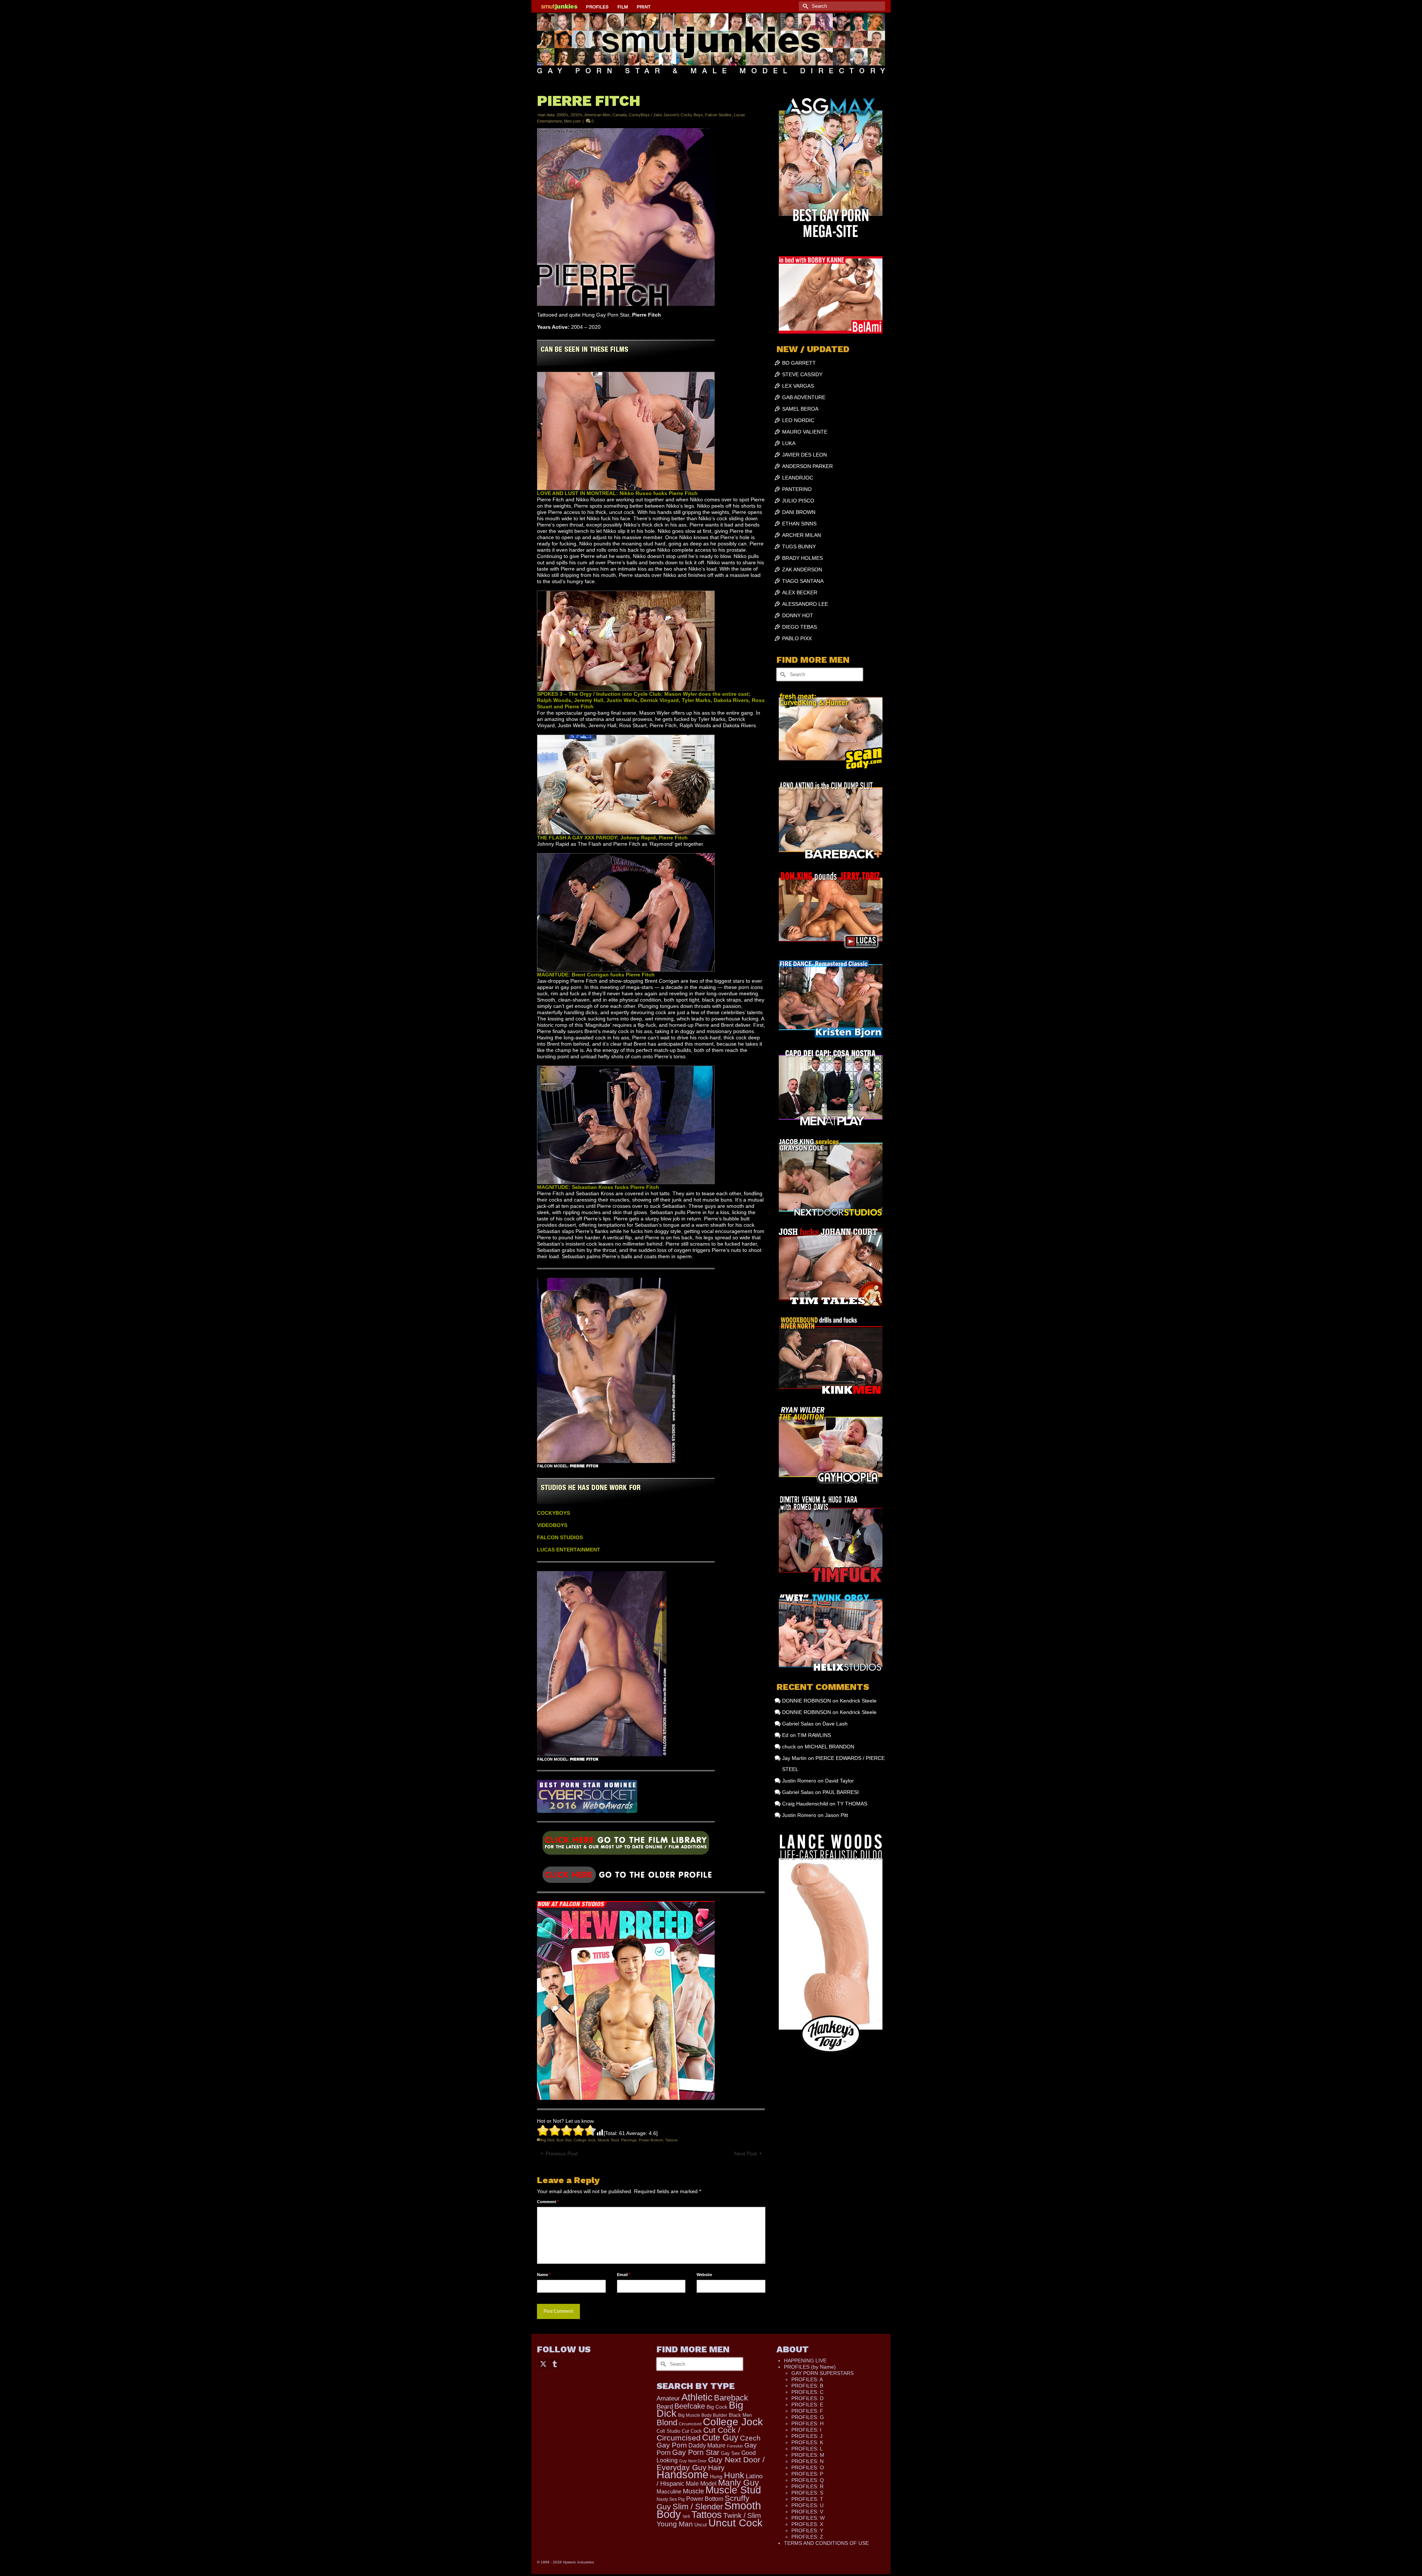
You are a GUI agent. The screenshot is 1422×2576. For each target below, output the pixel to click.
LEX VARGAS (798, 386)
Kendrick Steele (858, 1701)
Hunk (734, 2475)
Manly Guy (739, 2483)
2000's (563, 115)
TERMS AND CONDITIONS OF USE (826, 2543)
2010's (577, 115)
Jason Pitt (837, 1815)
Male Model (701, 2484)
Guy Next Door (693, 2461)
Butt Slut (564, 2140)
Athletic (697, 2397)
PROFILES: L (807, 2449)
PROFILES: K (807, 2442)
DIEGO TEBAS (800, 627)
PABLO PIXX (797, 638)
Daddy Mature (707, 2445)
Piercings (629, 2140)
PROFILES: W (808, 2518)
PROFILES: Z (807, 2537)
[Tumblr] (555, 2363)
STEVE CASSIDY (802, 374)
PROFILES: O (808, 2468)
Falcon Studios (718, 115)
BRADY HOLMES (802, 558)
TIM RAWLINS (814, 1735)
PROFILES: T (807, 2499)
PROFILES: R (807, 2486)
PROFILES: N (807, 2461)
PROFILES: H (807, 2423)
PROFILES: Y (807, 2530)
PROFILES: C (807, 2392)
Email (624, 2275)
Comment (548, 2202)
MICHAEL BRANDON (829, 1747)
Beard (665, 2407)
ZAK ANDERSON (802, 569)
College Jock (585, 2140)
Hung (716, 2477)
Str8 (686, 2516)
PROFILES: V (807, 2512)
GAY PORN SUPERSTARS (822, 2373)
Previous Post (562, 2154)
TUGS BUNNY (799, 547)
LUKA (789, 443)
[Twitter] (543, 2363)
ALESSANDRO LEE (805, 604)
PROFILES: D (807, 2398)
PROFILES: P (807, 2474)
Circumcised (690, 2424)
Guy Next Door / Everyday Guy (711, 2463)
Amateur (668, 2398)
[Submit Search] (804, 6)
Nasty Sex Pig (671, 2499)
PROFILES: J (807, 2436)
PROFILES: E (807, 2405)
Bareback (731, 2398)
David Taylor (839, 1781)
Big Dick (548, 2140)
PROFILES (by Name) (810, 2367)
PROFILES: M (808, 2455)
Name (544, 2275)
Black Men (740, 2415)
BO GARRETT (799, 363)
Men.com (572, 121)
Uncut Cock (735, 2523)
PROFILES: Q (808, 2480)
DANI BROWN (799, 512)
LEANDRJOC (798, 478)
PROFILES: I (806, 2430)
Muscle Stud (608, 2140)
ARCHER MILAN (802, 535)
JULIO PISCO (798, 501)
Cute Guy (720, 2438)
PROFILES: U (807, 2505)
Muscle (693, 2491)
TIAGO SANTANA (803, 581)
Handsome (682, 2475)
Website (704, 2275)
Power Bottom (651, 2140)
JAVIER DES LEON (805, 455)
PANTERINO (797, 489)
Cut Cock (692, 2431)
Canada (620, 115)
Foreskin (735, 2446)
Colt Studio (668, 2431)
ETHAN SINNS (799, 524)
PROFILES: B (807, 2386)
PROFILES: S (807, 2493)
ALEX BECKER (800, 592)
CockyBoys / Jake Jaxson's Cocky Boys (666, 115)
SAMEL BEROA (800, 409)
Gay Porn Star (696, 2452)
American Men (597, 115)
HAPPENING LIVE (805, 2361)
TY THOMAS (852, 1804)
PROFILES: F (807, 2411)
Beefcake (690, 2406)
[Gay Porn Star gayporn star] (626, 1845)
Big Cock (717, 2407)
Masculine (669, 2491)
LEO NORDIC (798, 420)
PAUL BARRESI (841, 1792)
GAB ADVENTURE (804, 397)
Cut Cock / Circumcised (698, 2434)
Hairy (716, 2468)
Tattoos (671, 2140)
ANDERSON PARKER (807, 466)
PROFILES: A (807, 2379)
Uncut (701, 2525)
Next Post (746, 2154)
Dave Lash (835, 1724)
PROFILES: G (808, 2417)
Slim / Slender (698, 2507)
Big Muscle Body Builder (703, 2415)
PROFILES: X (807, 2524)
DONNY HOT (798, 615)
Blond (667, 2423)
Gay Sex (730, 2453)
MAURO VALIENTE (805, 432)
